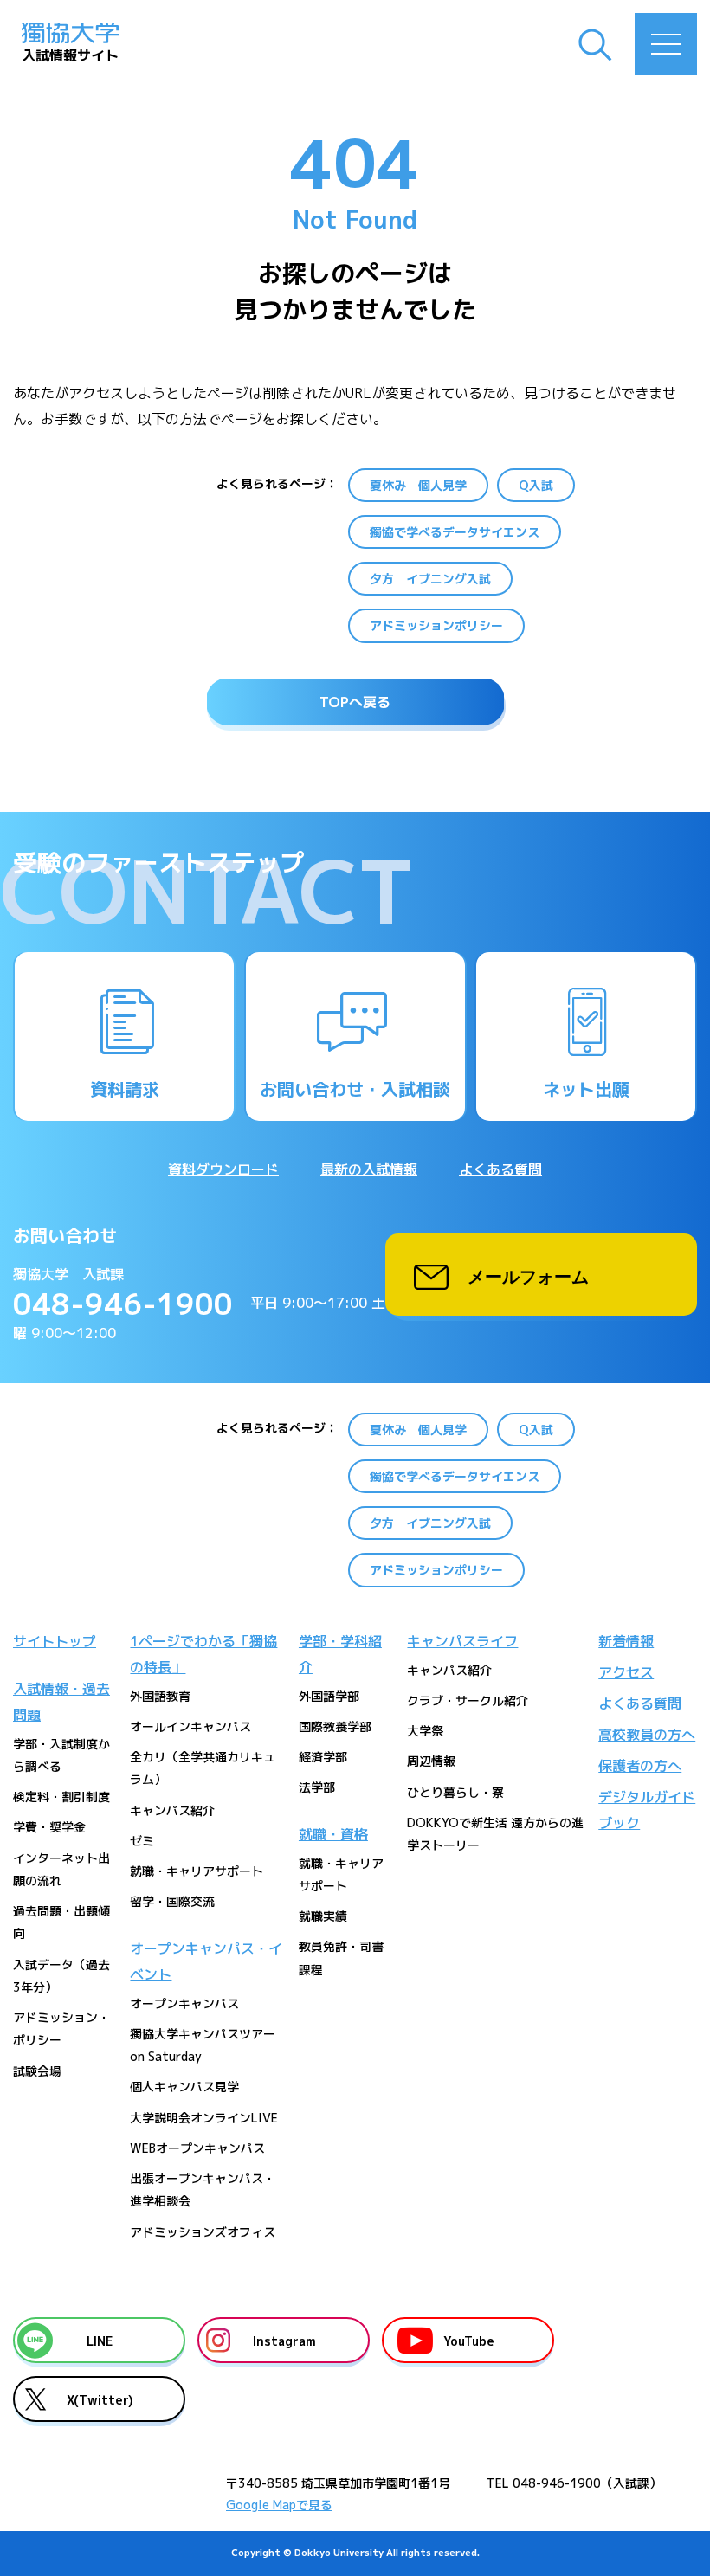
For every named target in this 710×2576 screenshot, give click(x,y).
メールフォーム (528, 1275)
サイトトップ (55, 1641)
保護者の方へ (640, 1766)
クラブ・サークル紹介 (468, 1700)
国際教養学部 (335, 1726)
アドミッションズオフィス (203, 2232)
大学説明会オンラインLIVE (204, 2118)
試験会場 (37, 2071)
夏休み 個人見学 (418, 485)
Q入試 (536, 485)
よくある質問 (500, 1169)
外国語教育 (160, 1696)
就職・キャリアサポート (197, 1871)
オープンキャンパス (184, 2003)
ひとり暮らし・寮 (455, 1792)
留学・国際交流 (172, 1901)
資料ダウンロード (223, 1169)
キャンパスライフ (462, 1641)
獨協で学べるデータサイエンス (455, 532)
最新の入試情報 (369, 1169)
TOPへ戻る (355, 702)
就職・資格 (333, 1834)
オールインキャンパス (190, 1726)
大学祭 (425, 1731)
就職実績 (323, 1916)
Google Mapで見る (279, 2505)
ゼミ (142, 1841)
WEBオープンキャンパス (197, 2148)
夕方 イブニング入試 (430, 579)
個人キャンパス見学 (184, 2087)
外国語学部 (329, 1696)
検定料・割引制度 (61, 1797)
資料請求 (125, 1089)
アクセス (626, 1672)
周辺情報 (431, 1761)
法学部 (317, 1787)
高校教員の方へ (647, 1735)
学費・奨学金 (49, 1827)
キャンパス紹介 (172, 1810)
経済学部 (323, 1757)
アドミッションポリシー (436, 625)
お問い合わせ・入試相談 (355, 1089)
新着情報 (626, 1641)
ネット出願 (586, 1089)
